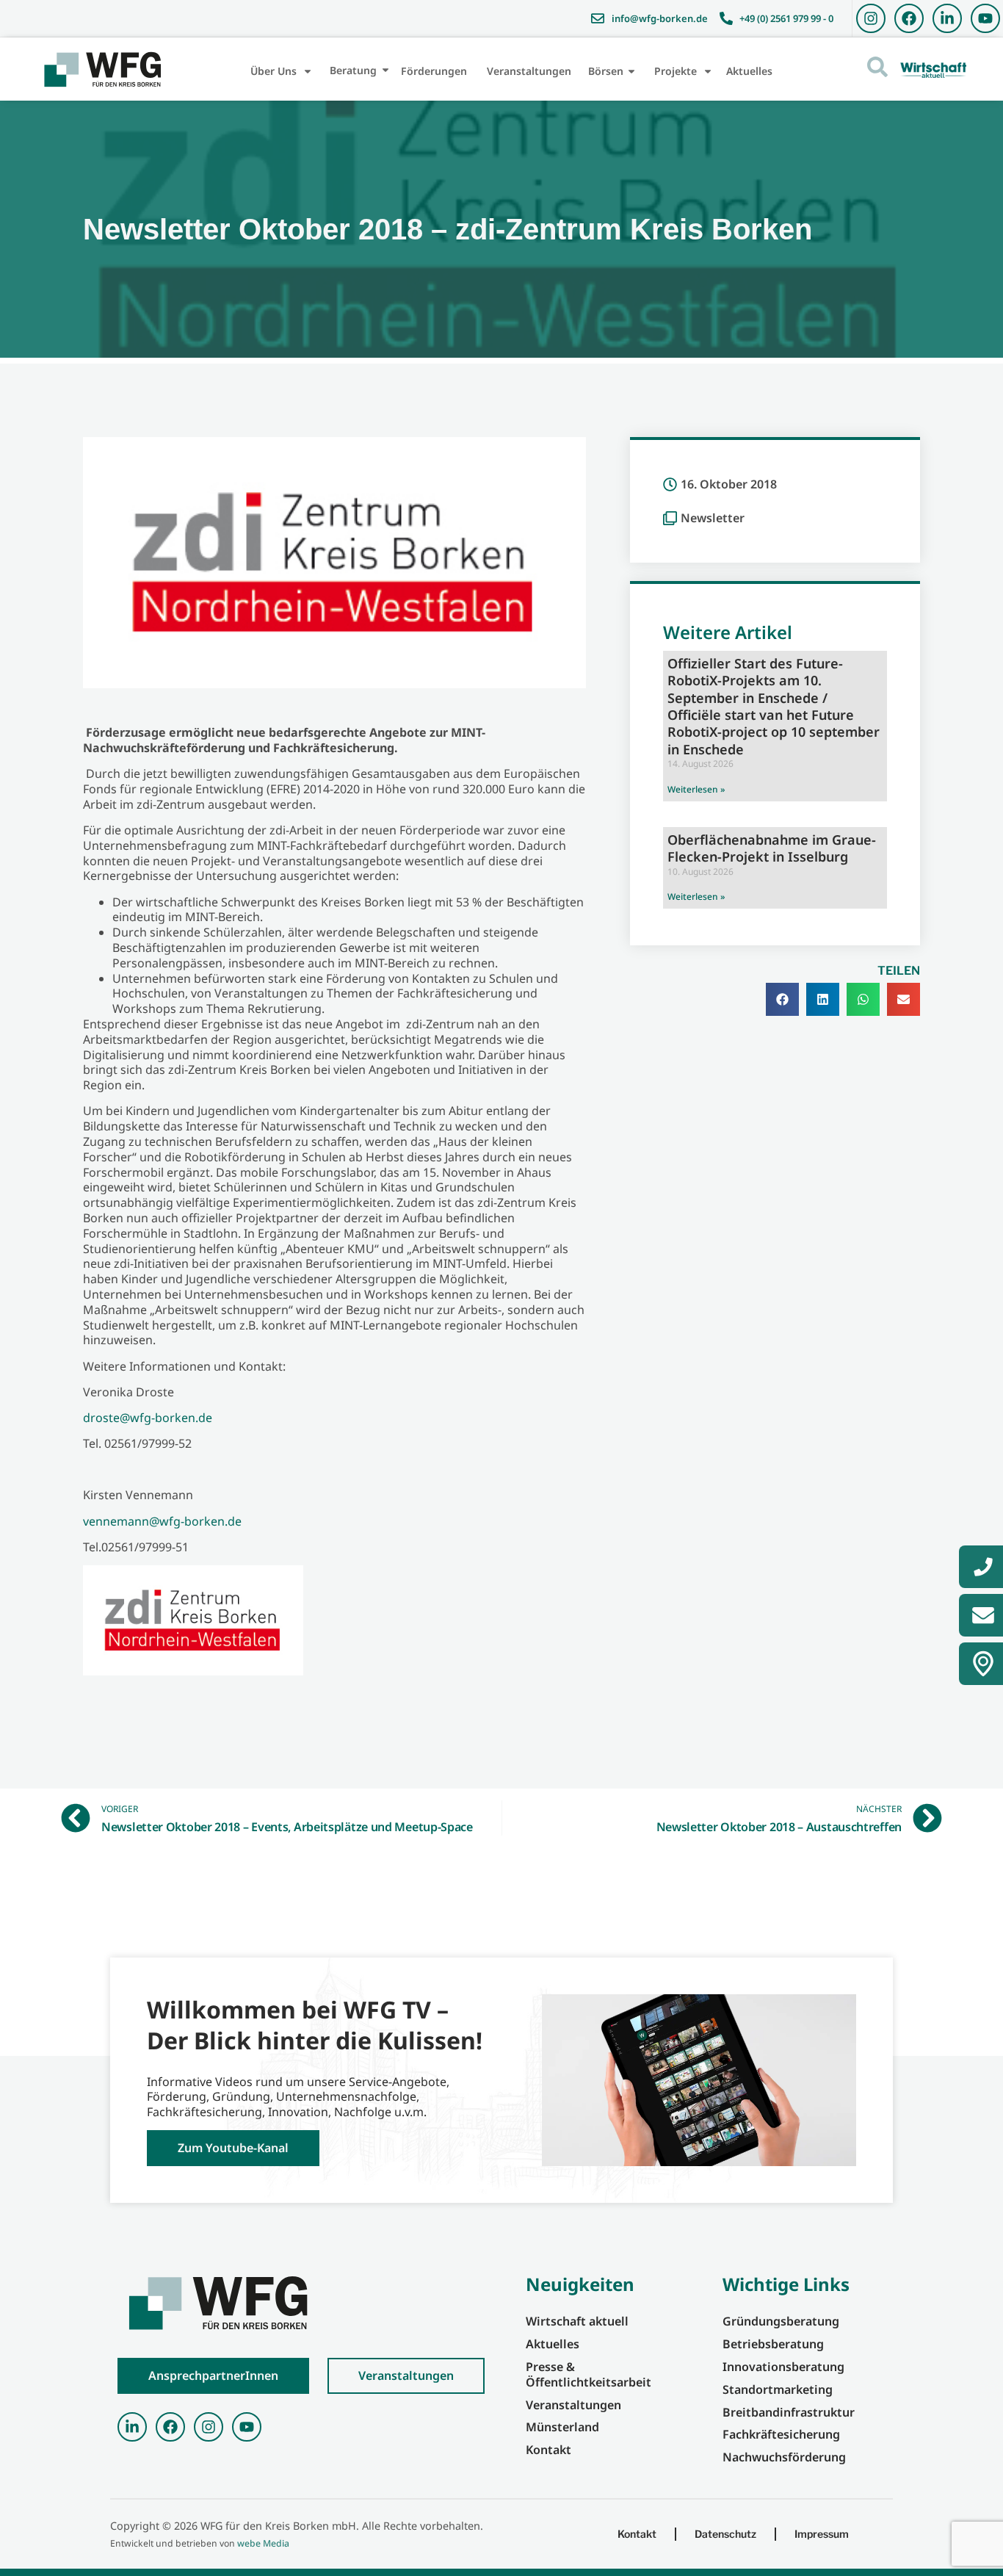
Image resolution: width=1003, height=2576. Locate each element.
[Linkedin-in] (947, 18)
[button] (782, 999)
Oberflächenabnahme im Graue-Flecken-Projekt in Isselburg (772, 848)
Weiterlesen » (696, 789)
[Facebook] (909, 18)
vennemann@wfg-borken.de (162, 1521)
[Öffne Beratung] (385, 70)
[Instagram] (871, 18)
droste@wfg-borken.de (148, 1418)
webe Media (263, 2543)
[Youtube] (985, 18)
